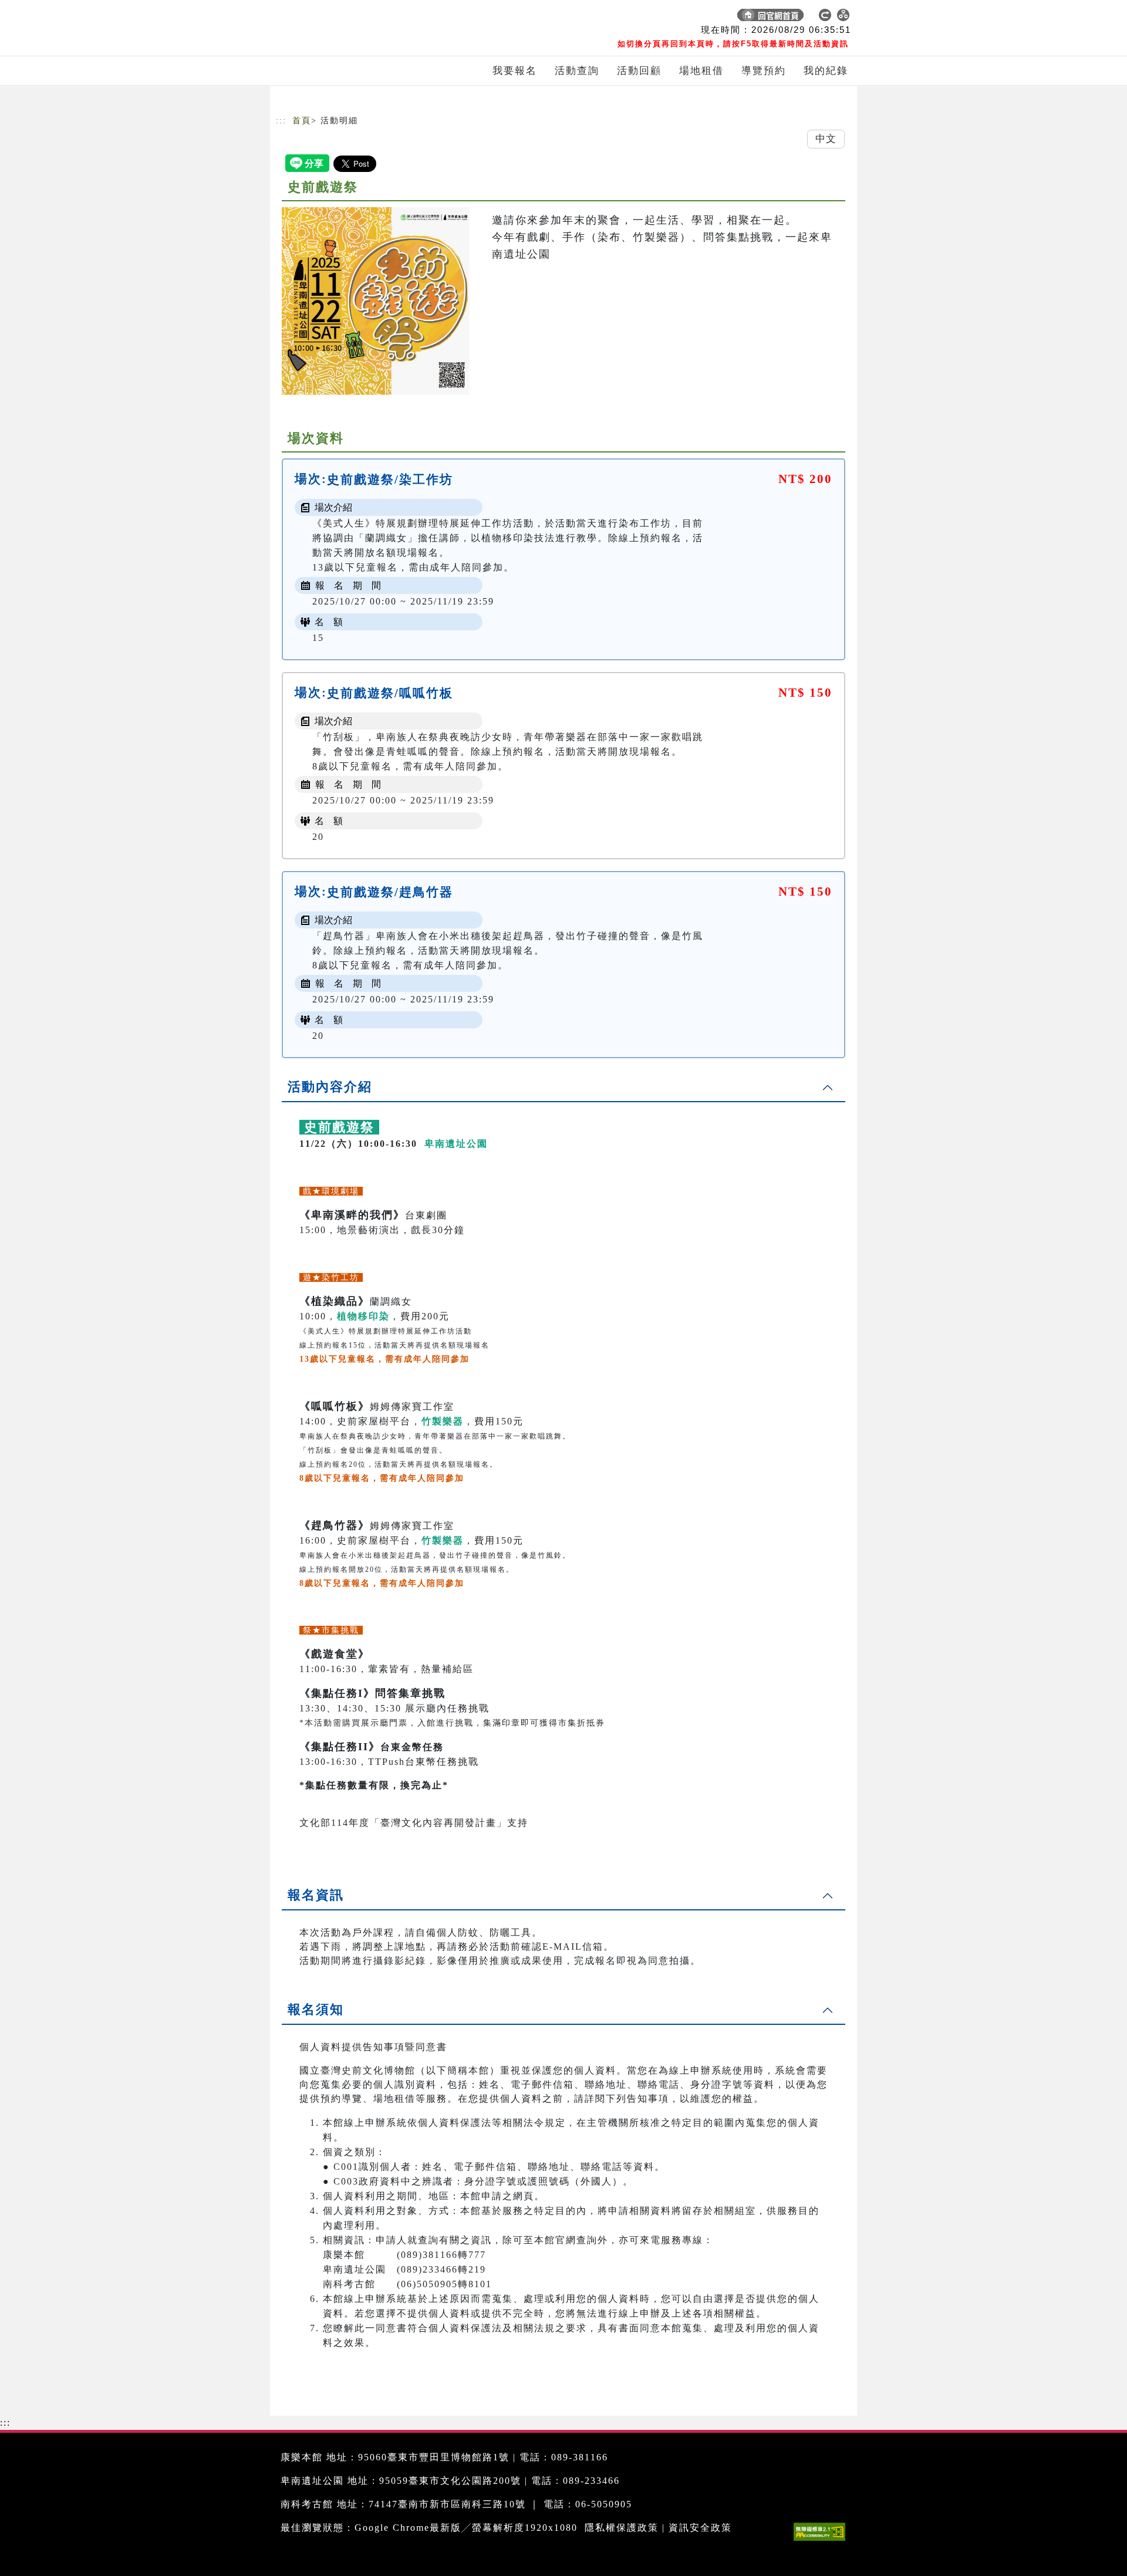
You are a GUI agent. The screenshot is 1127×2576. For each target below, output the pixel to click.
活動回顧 (639, 71)
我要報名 (515, 71)
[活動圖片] (376, 301)
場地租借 (701, 71)
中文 (826, 139)
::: (281, 121)
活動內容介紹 (330, 1087)
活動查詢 (577, 71)
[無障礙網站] (822, 2540)
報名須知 (316, 2009)
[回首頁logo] (358, 18)
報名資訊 (316, 1895)
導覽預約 (764, 71)
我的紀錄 (826, 71)
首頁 (302, 121)
